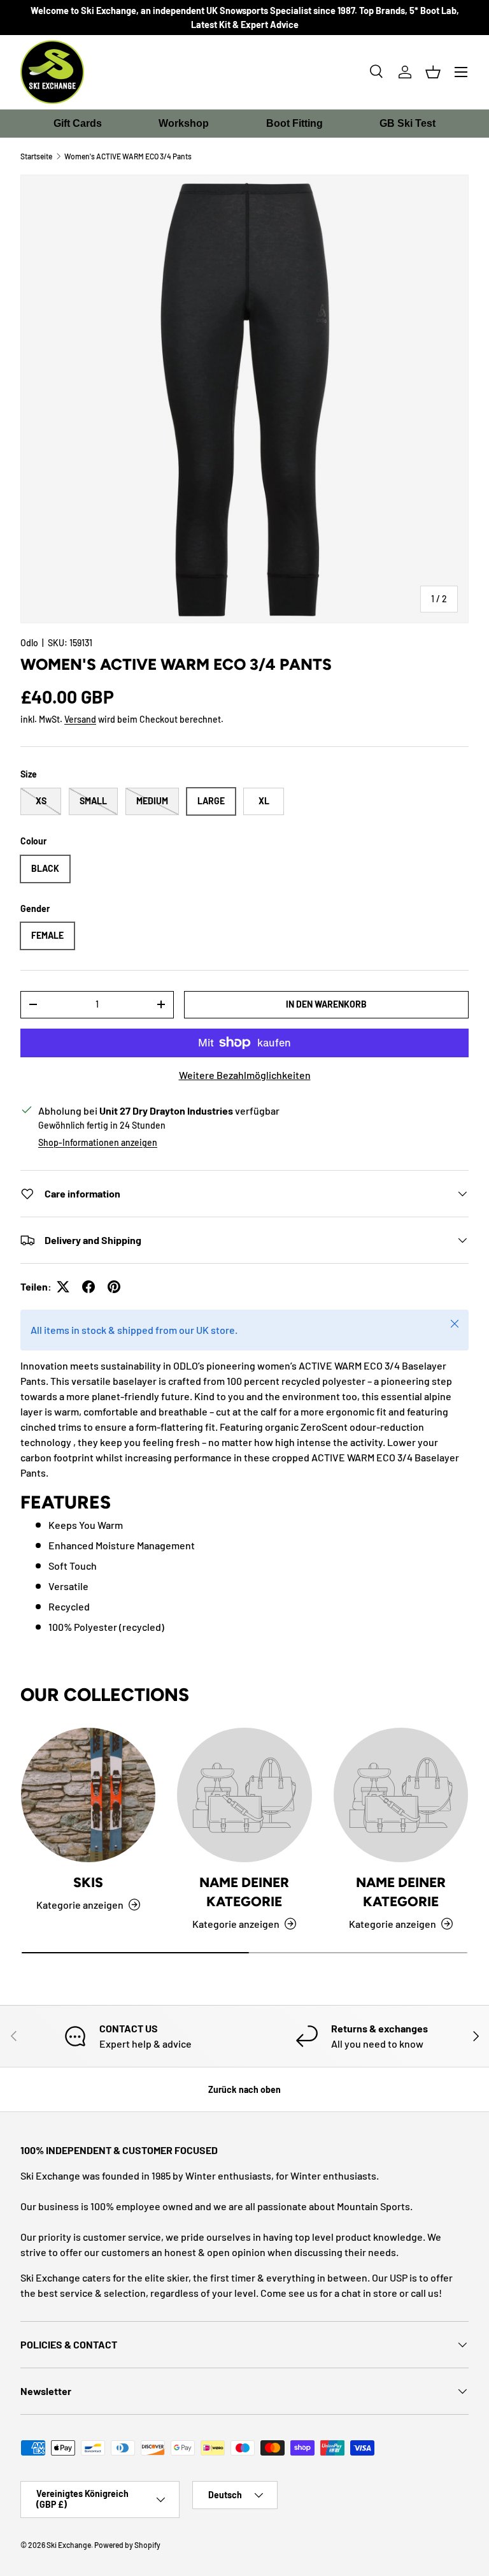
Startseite (36, 156)
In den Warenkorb (326, 1004)
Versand (80, 719)
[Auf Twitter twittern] (63, 1287)
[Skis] (88, 1795)
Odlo (29, 643)
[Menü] (461, 72)
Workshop (184, 123)
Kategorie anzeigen (236, 1924)
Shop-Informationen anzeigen (98, 1142)
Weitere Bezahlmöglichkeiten (245, 1075)
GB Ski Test (407, 123)
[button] (433, 72)
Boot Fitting (294, 123)
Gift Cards (78, 123)
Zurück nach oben (244, 2089)
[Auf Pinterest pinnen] (114, 1287)
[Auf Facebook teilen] (89, 1287)
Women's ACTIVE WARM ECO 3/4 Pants (128, 156)
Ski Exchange (69, 2545)
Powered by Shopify (127, 2545)
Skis (88, 1882)
